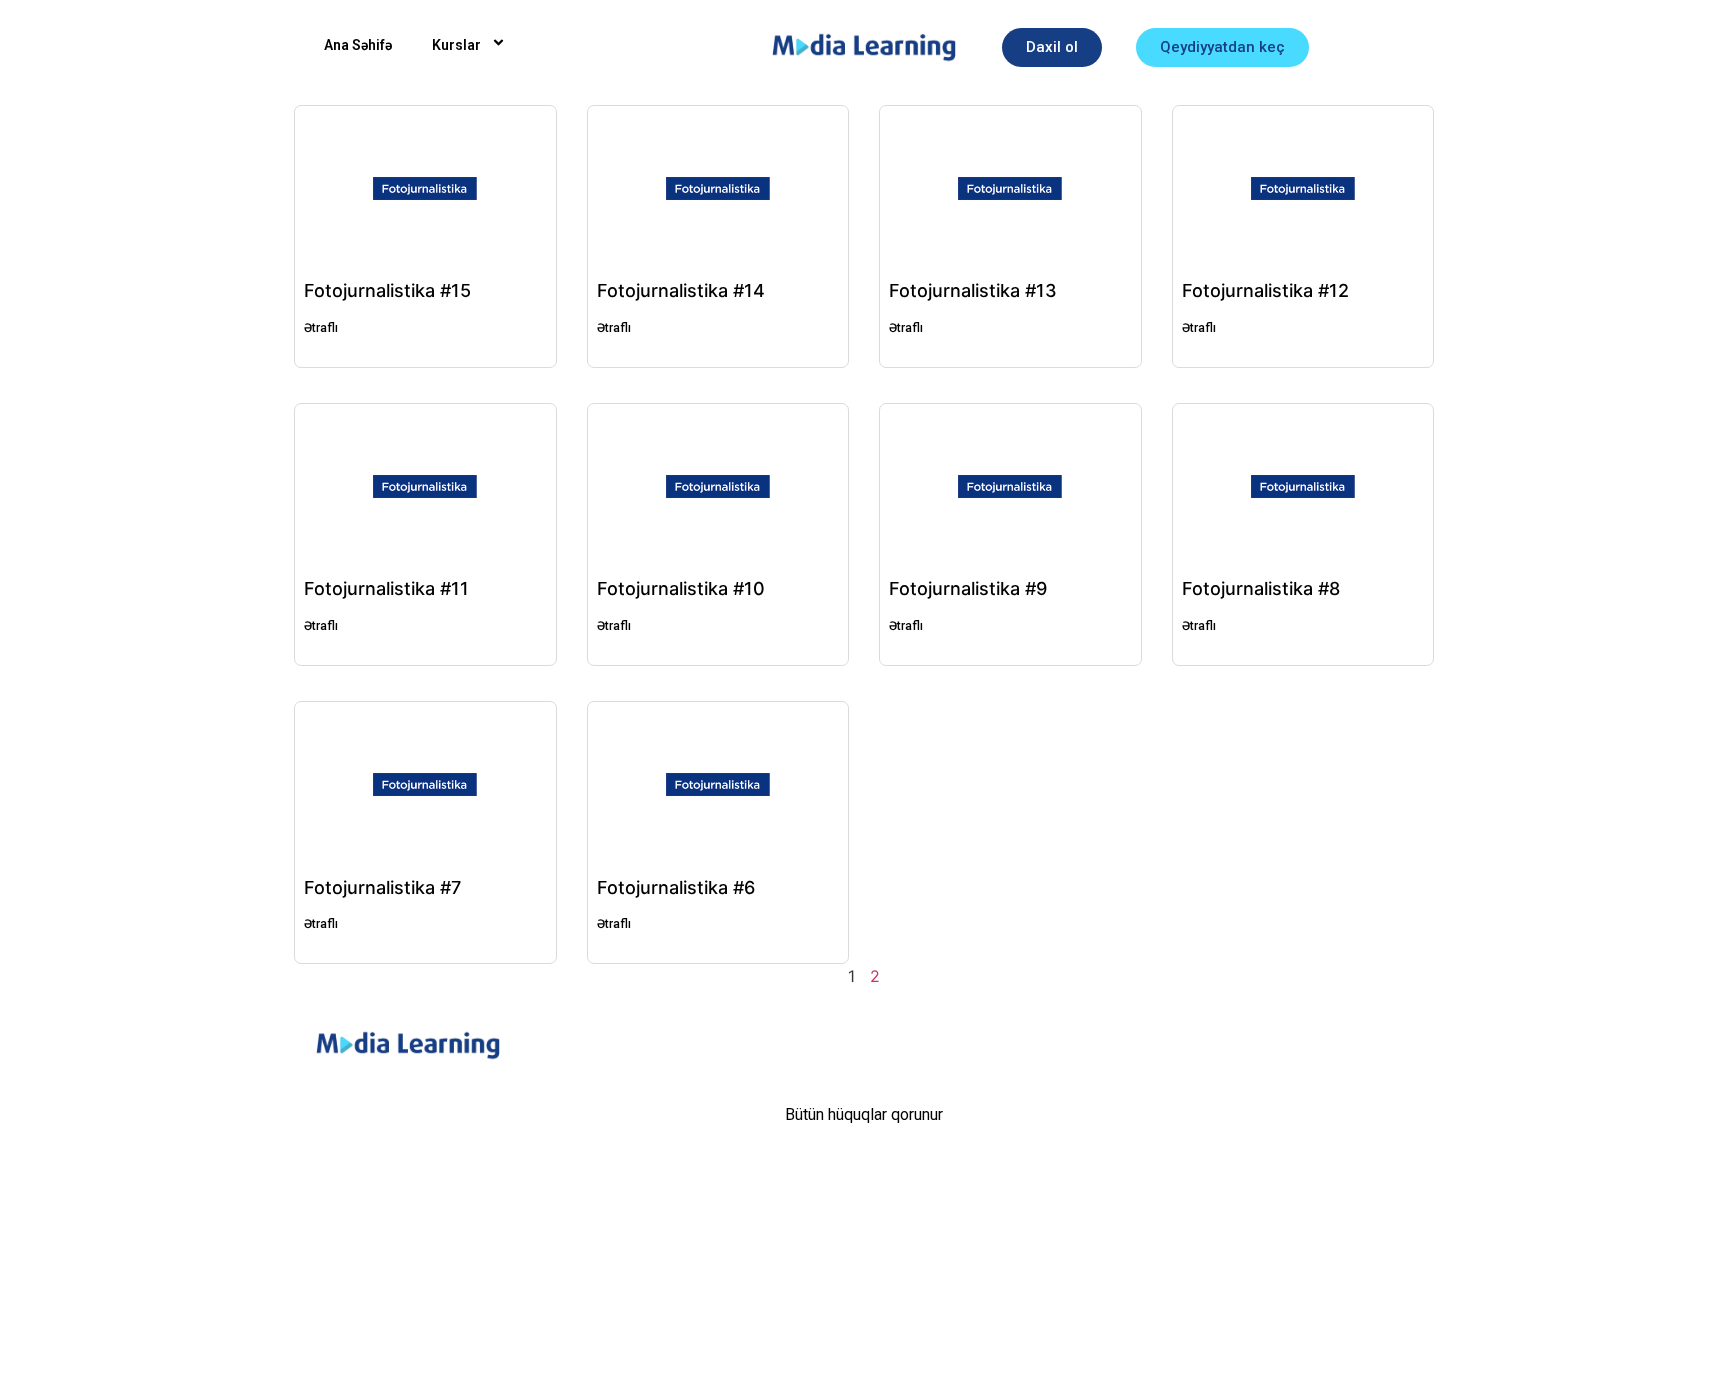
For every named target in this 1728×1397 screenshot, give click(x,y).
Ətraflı (321, 328)
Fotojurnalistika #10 (681, 588)
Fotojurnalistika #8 (1261, 588)
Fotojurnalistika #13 (973, 290)
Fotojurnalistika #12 (1265, 290)
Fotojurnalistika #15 (387, 290)
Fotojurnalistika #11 (386, 588)
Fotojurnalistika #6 (676, 887)
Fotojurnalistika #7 (382, 887)
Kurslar (456, 45)
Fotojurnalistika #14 (681, 290)
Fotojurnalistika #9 (968, 588)
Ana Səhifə (358, 45)
